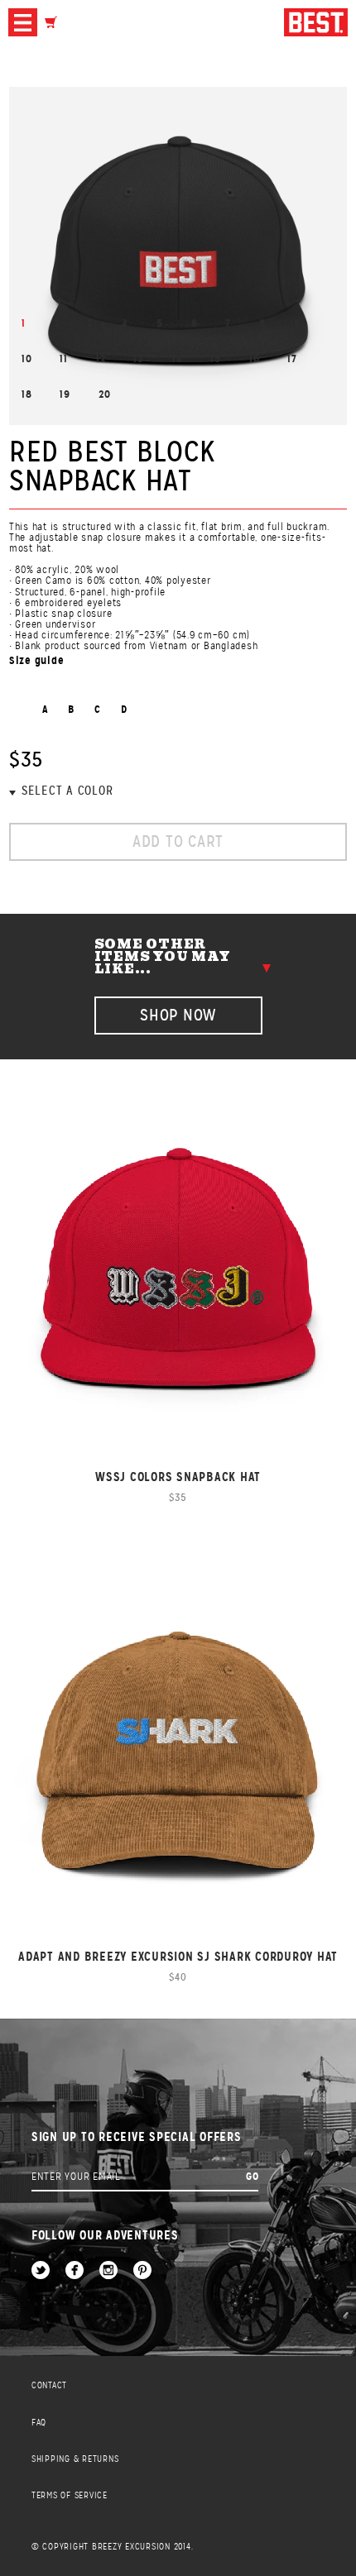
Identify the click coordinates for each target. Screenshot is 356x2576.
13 (139, 358)
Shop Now (178, 1015)
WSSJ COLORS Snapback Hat (178, 1477)
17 (292, 358)
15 (216, 358)
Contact (49, 2385)
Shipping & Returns (75, 2459)
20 (105, 394)
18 (27, 394)
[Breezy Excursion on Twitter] (41, 2271)
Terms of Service (70, 2495)
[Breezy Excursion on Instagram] (108, 2271)
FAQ (39, 2423)
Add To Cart (178, 841)
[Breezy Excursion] (316, 24)
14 (178, 358)
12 (101, 358)
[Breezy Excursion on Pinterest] (142, 2271)
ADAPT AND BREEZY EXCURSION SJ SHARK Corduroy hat (178, 1956)
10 (27, 358)
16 (255, 358)
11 (64, 358)
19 (65, 394)
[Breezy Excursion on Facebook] (75, 2271)
